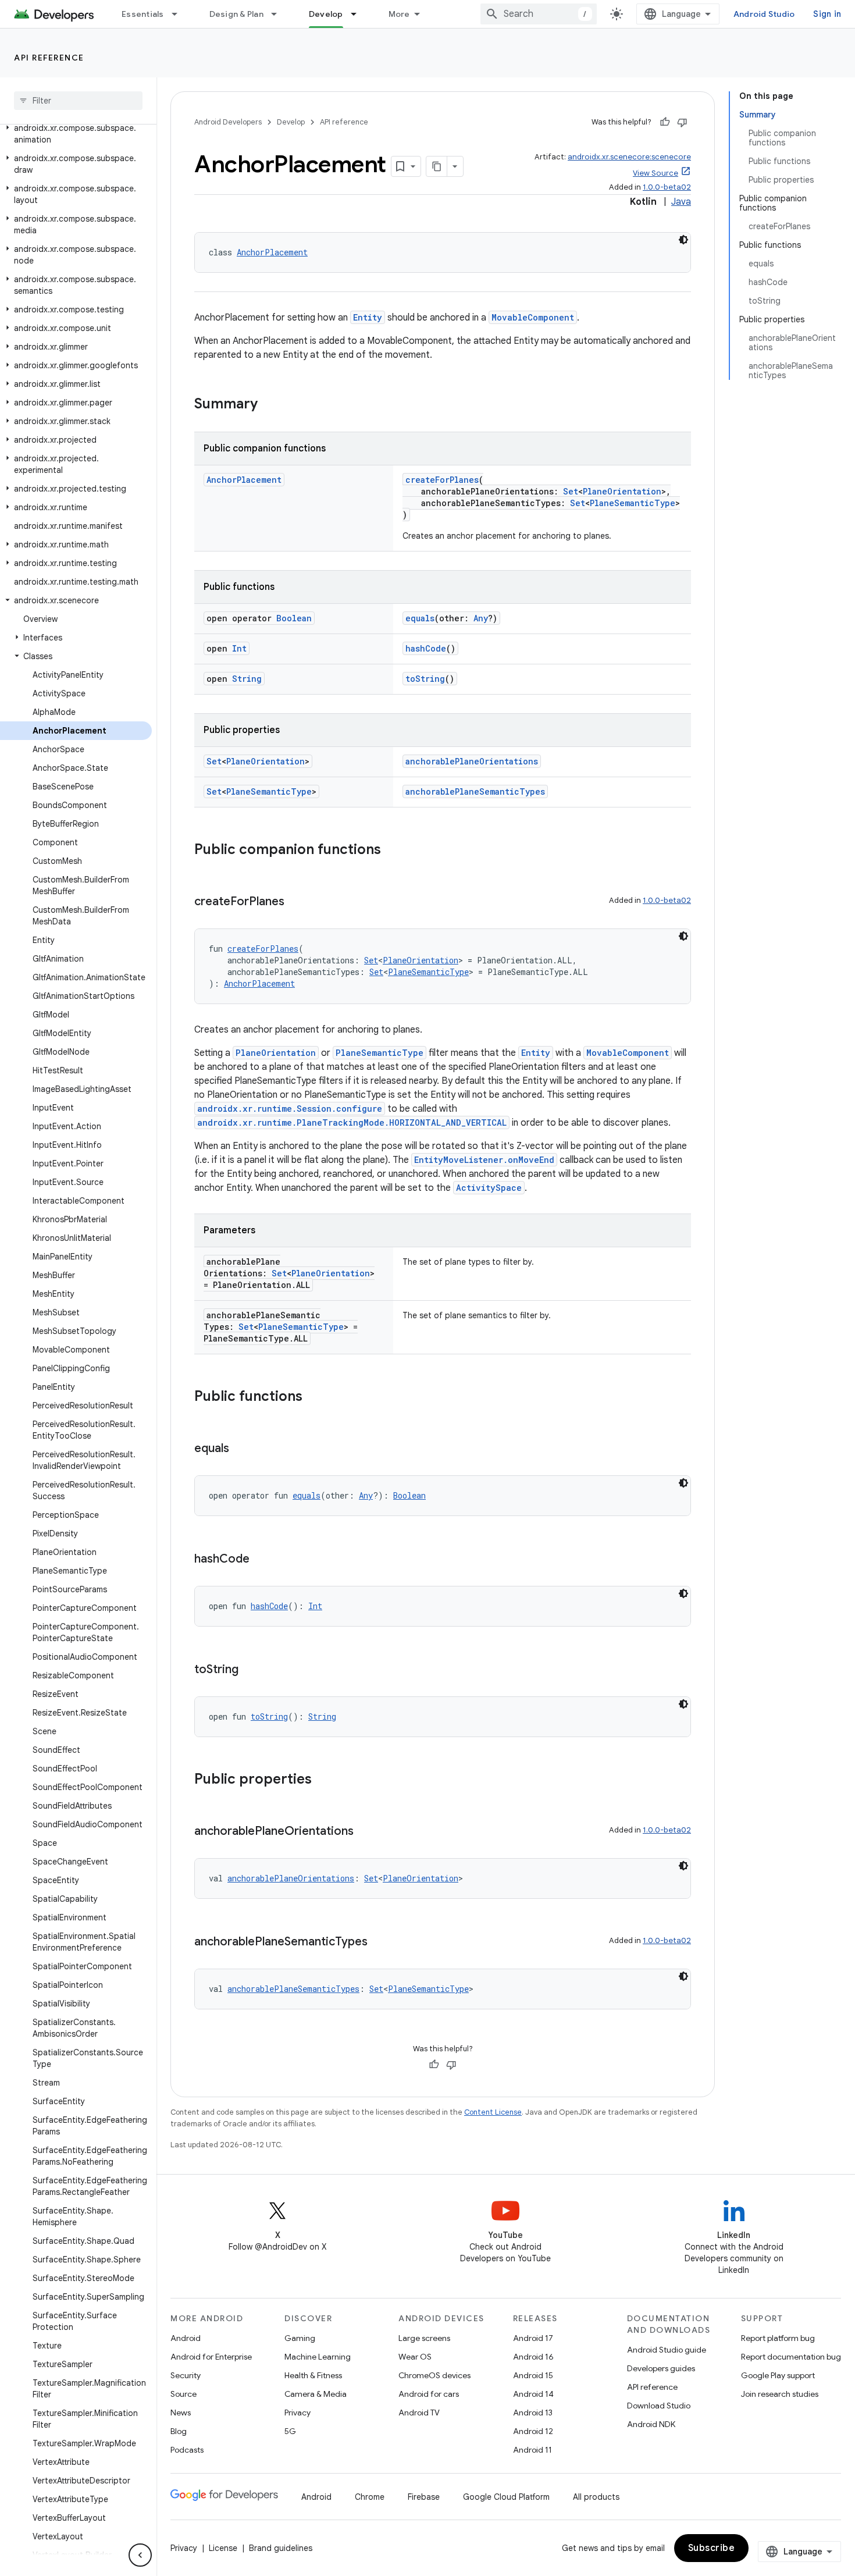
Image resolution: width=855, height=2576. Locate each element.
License (223, 2548)
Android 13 (533, 2413)
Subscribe (712, 2548)
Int (239, 648)
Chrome (370, 2497)
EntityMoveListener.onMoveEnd (484, 1160)
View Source (655, 173)
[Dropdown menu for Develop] (359, 14)
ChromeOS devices (434, 2375)
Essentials (143, 14)
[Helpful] (665, 122)
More (399, 14)
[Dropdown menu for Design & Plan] (279, 14)
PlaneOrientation (622, 491)
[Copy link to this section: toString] (250, 1670)
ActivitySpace (489, 1188)
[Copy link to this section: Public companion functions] (393, 851)
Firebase (424, 2497)
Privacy (298, 2413)
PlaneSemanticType (633, 503)
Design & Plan (236, 14)
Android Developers (228, 122)
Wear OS (415, 2357)
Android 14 (533, 2394)
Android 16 (533, 2357)
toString (425, 679)
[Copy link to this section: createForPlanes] (296, 902)
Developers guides (661, 2368)
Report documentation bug (791, 2357)
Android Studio (764, 14)
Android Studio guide (667, 2350)
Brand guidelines (281, 2548)
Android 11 (532, 2450)
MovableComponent (533, 317)
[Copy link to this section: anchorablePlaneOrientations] (365, 1832)
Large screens (424, 2338)
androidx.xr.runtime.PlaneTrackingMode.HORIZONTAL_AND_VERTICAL (352, 1122)
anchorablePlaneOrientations (472, 761)
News (181, 2413)
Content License (493, 2112)
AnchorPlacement (272, 252)
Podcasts (187, 2450)
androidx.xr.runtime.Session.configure (290, 1109)
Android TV (419, 2413)
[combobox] (539, 14)
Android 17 (533, 2338)
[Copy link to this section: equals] (241, 1449)
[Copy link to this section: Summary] (269, 405)
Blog (179, 2431)
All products (596, 2497)
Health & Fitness (313, 2375)
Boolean (294, 618)
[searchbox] (78, 101)
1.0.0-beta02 (667, 187)
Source (184, 2394)
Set (571, 491)
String (247, 679)
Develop (326, 14)
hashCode (426, 648)
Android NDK (651, 2424)
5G (290, 2431)
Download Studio (659, 2406)
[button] (76, 134)
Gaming (300, 2338)
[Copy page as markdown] (437, 166)
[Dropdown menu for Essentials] (180, 14)
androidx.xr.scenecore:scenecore (629, 157)
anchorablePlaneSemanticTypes (475, 791)
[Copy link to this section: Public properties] (323, 1780)
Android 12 (533, 2431)
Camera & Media (316, 2394)
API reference (49, 58)
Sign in (827, 14)
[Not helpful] (682, 122)
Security (186, 2375)
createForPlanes (442, 480)
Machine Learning (318, 2357)
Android (186, 2338)
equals (420, 618)
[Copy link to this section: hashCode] (261, 1560)
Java (681, 202)
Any (481, 618)
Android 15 (533, 2375)
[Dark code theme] (683, 240)
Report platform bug (778, 2338)
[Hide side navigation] (140, 2555)
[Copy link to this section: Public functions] (314, 1397)
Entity (368, 317)
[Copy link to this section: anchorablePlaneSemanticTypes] (379, 1942)
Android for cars (429, 2394)
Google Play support (778, 2375)
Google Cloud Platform (506, 2497)
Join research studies (780, 2394)
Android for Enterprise (211, 2357)
